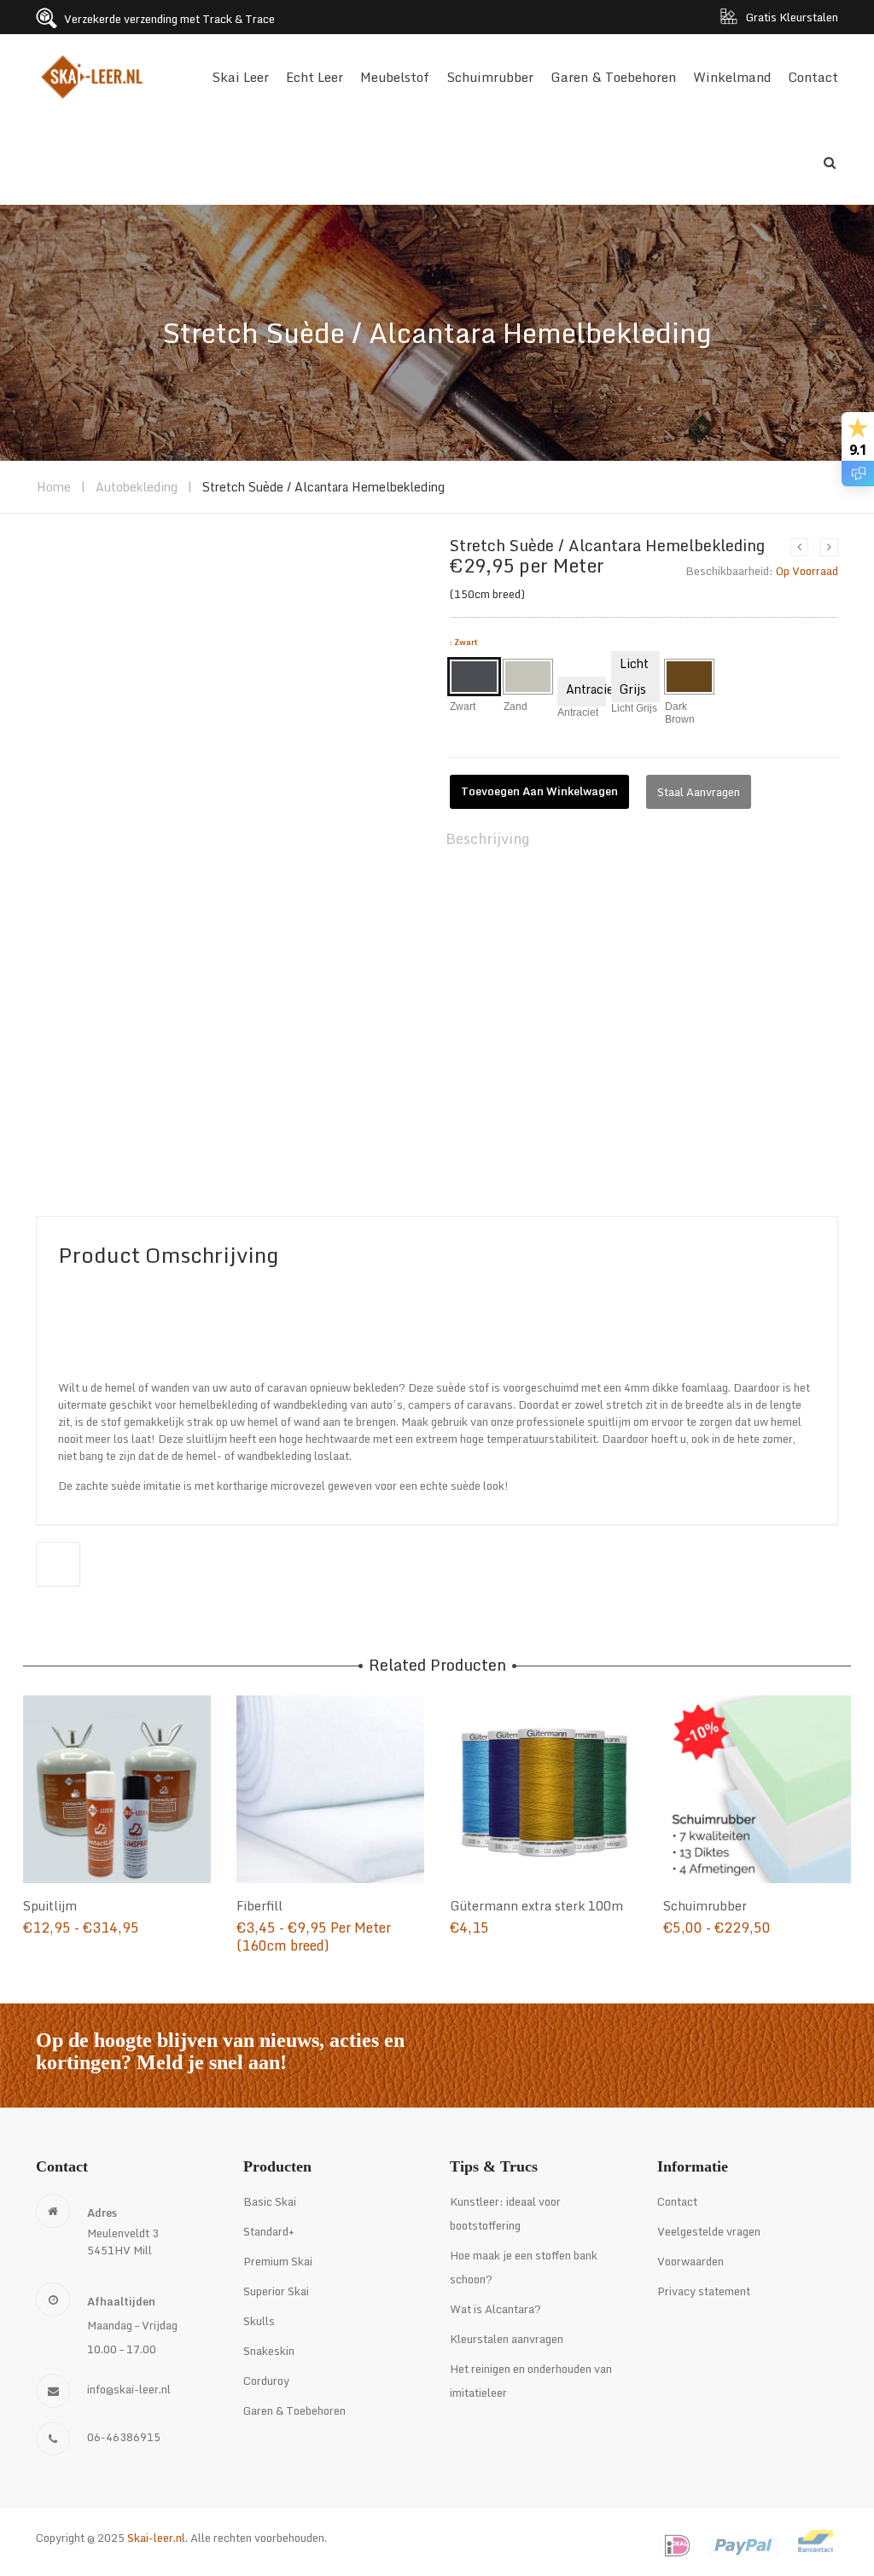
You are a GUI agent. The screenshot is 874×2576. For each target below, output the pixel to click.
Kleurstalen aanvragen (507, 2339)
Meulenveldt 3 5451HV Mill (123, 2242)
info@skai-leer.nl (129, 2389)
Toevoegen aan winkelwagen (539, 791)
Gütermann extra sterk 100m (536, 1906)
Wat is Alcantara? (495, 2309)
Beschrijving (487, 838)
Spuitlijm (50, 1906)
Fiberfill (259, 1906)
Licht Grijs (634, 676)
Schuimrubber (705, 1906)
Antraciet (586, 689)
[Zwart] (474, 677)
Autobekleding (137, 487)
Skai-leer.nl (156, 2538)
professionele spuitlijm (574, 1422)
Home (54, 487)
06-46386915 (124, 2437)
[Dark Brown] (689, 677)
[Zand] (528, 677)
